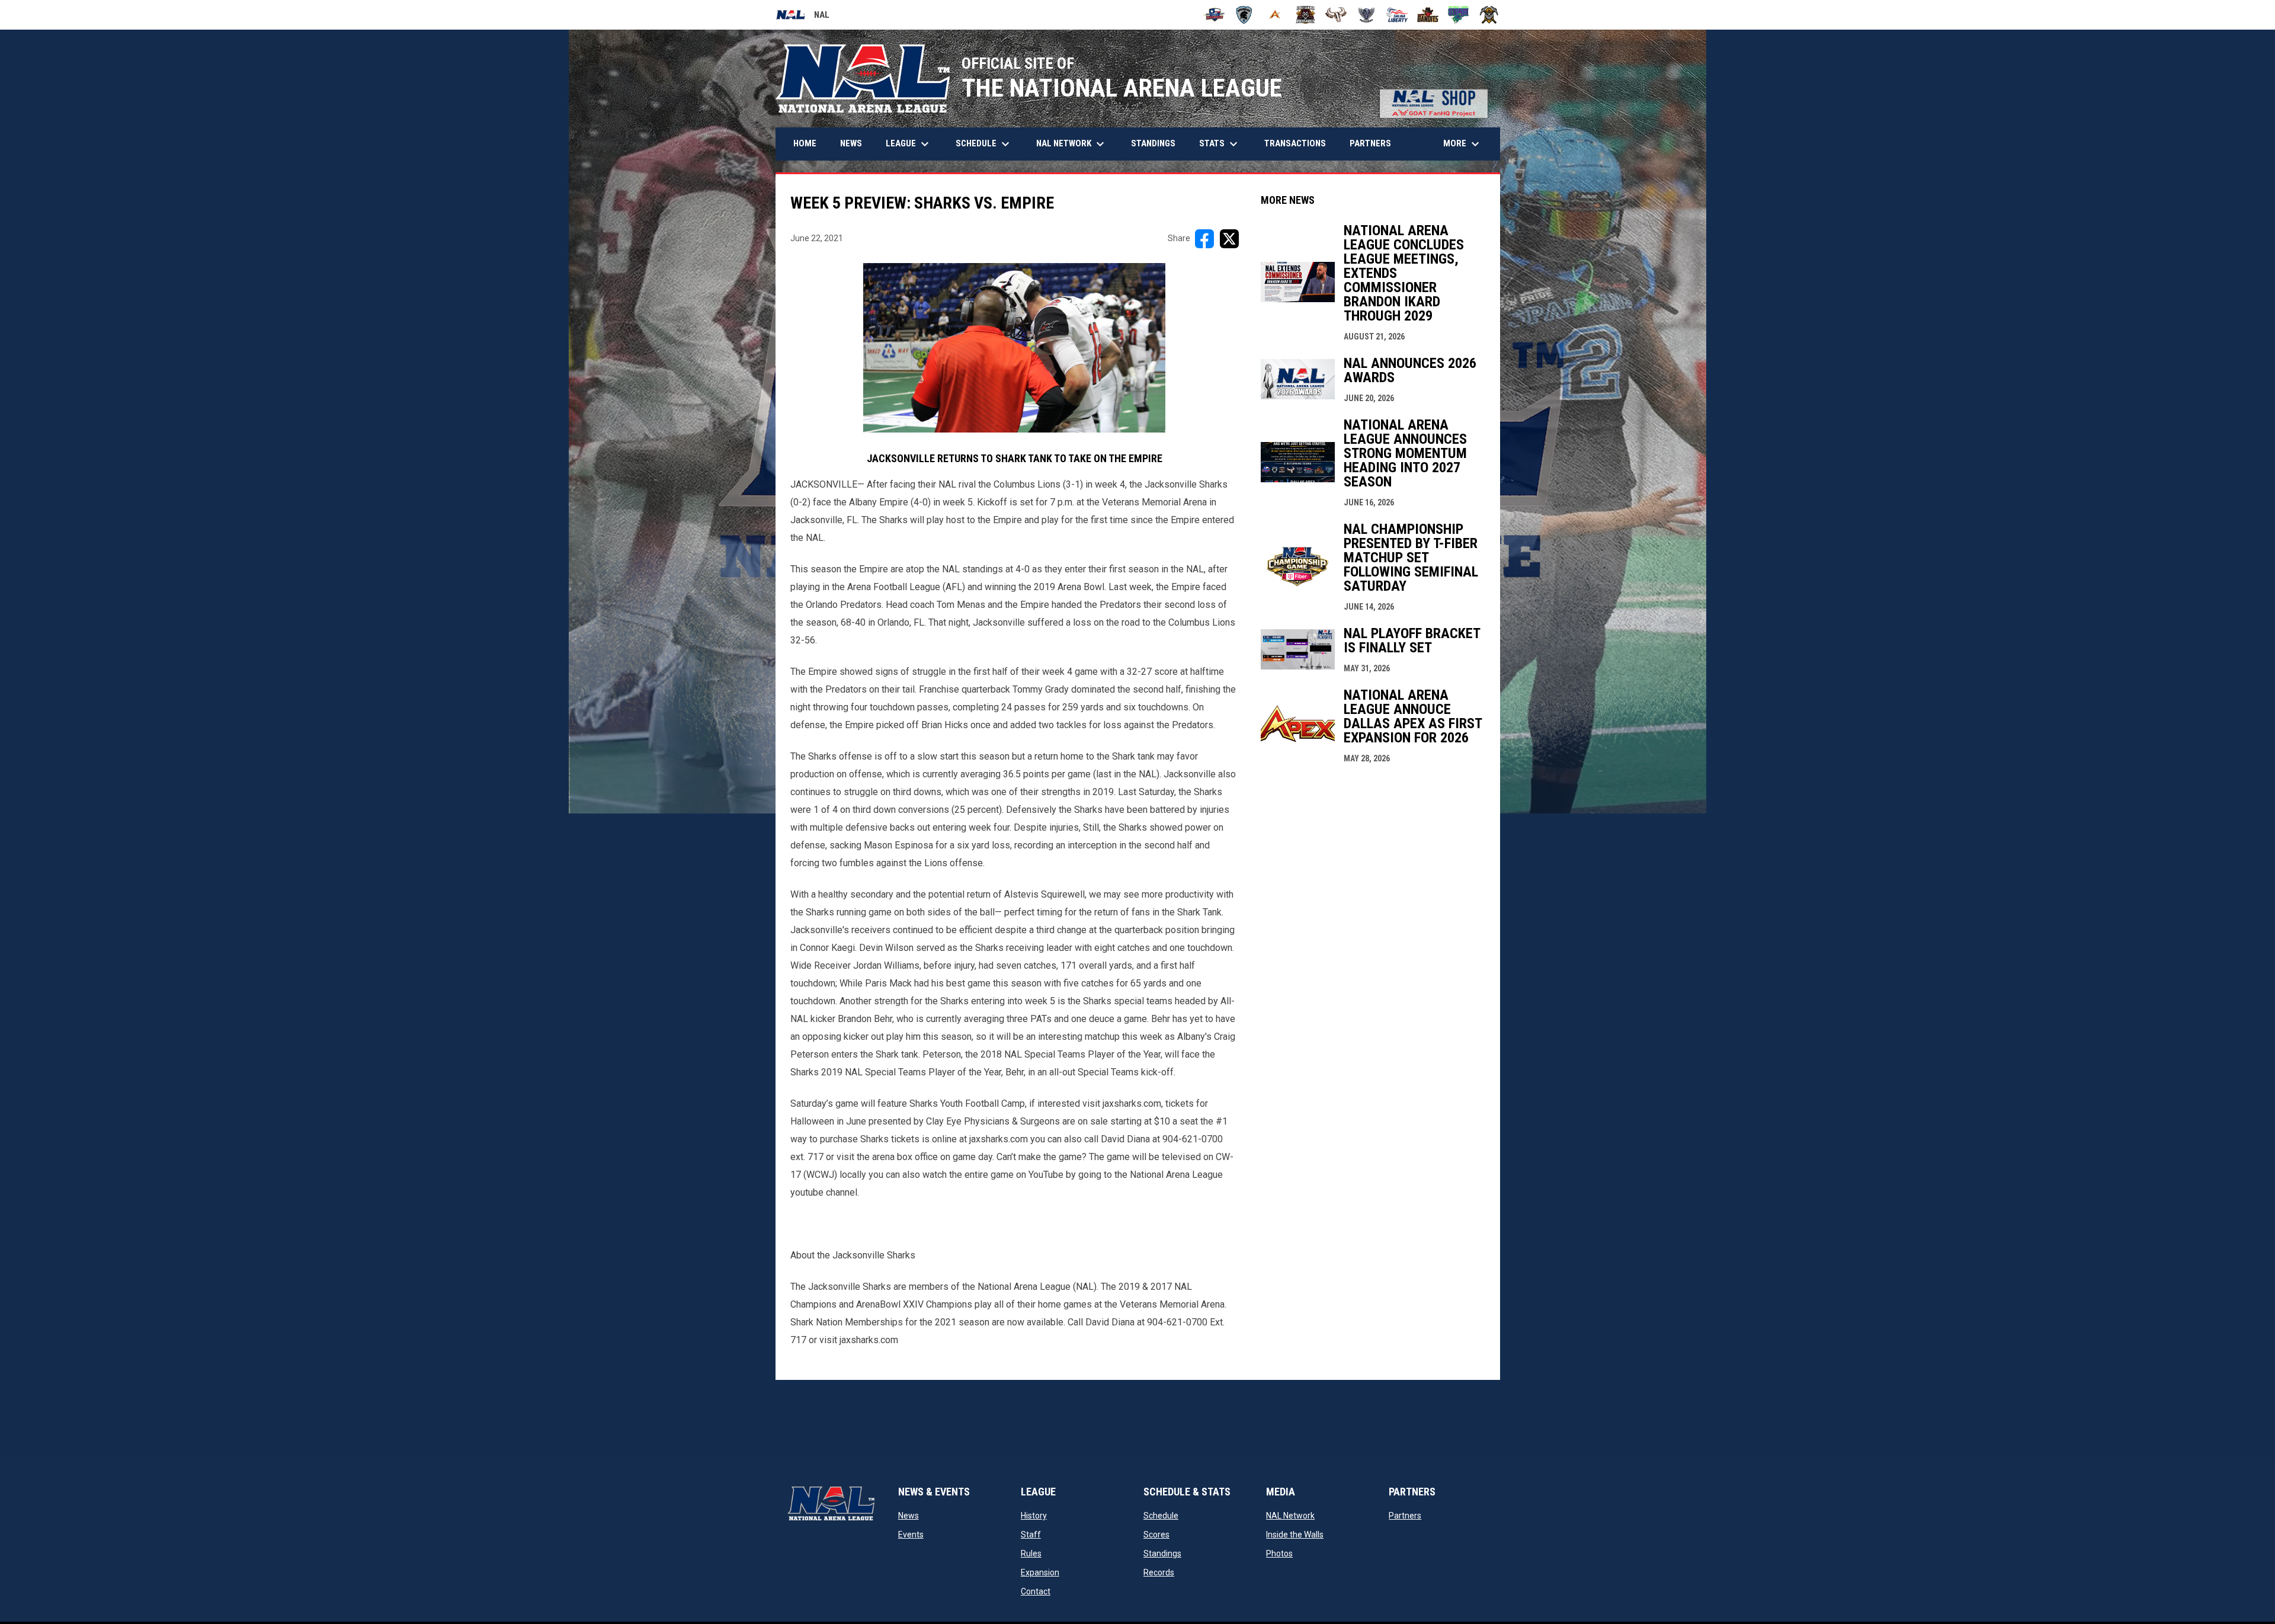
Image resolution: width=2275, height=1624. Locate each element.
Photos (1279, 1553)
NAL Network (1290, 1516)
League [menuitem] (909, 144)
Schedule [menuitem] (984, 144)
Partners (1405, 1516)
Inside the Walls (1295, 1535)
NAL (802, 17)
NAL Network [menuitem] (1076, 144)
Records (1159, 1572)
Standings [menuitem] (1153, 143)
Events (911, 1535)
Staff (1031, 1535)
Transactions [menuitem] (1295, 143)
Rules (1031, 1553)
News (909, 1516)
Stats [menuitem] (1220, 144)
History (1034, 1516)
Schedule (1161, 1516)
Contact (1036, 1591)
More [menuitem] (1463, 144)
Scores (1156, 1535)
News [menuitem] (851, 143)
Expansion (1040, 1572)
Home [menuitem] (805, 143)
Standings (1162, 1553)
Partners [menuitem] (1370, 143)
